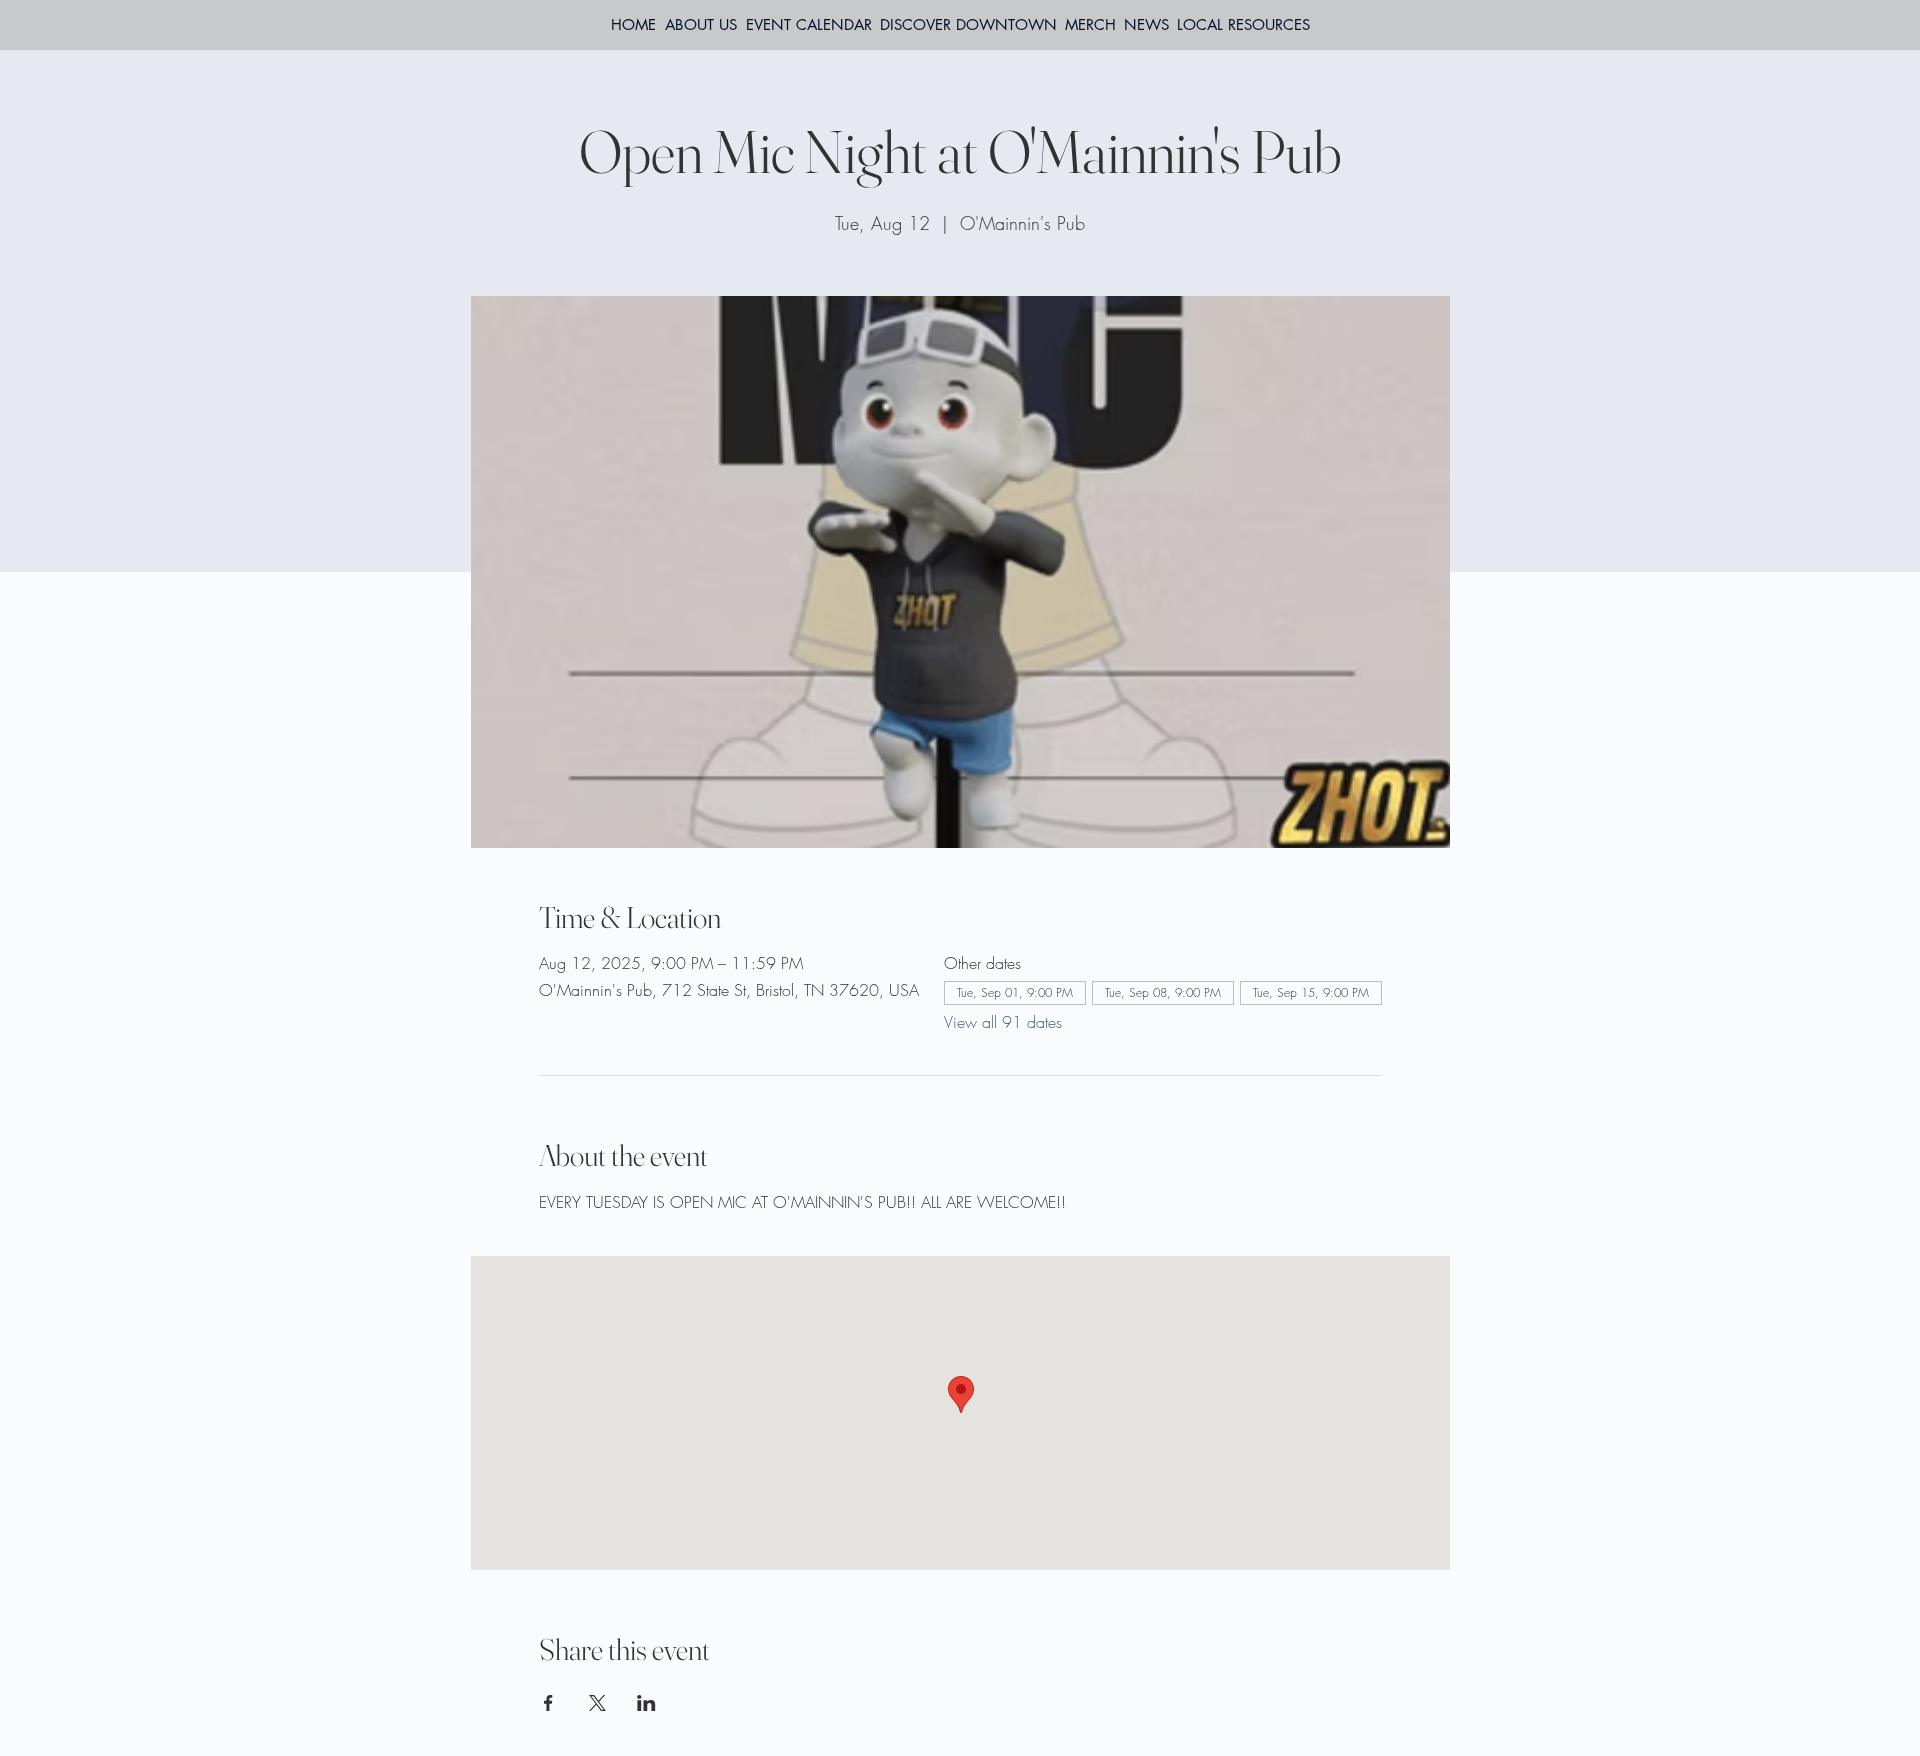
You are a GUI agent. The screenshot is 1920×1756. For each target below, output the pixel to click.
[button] (1243, 25)
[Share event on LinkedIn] (646, 1703)
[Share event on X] (597, 1703)
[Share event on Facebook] (548, 1703)
